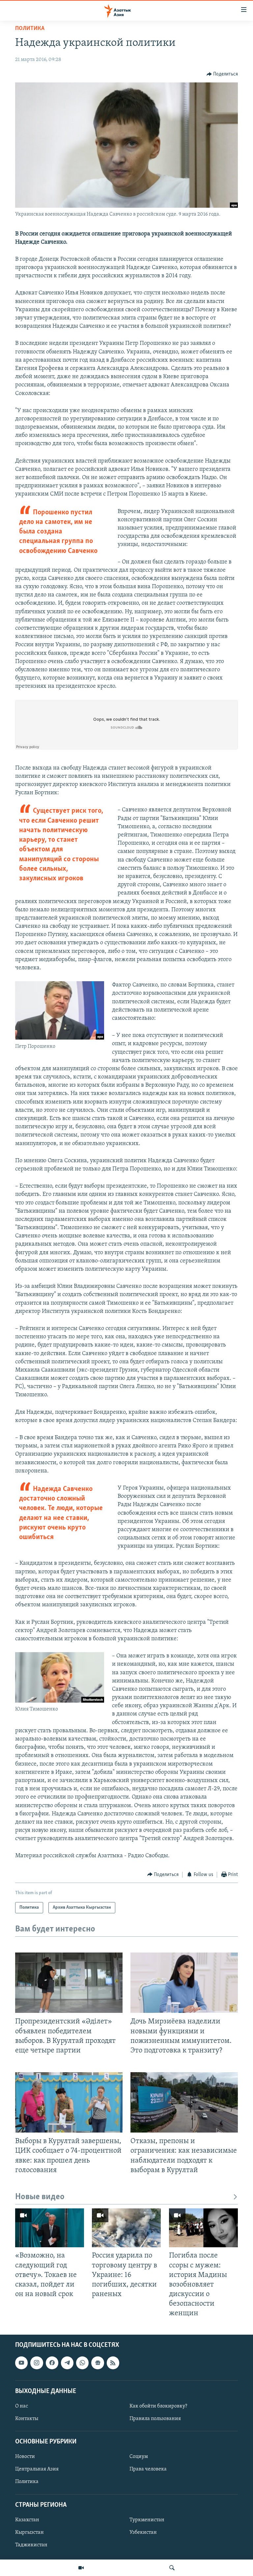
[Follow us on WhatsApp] (82, 2363)
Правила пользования (155, 2419)
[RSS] (113, 2363)
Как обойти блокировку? (158, 2406)
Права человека (148, 2470)
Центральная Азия (37, 2470)
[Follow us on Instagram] (37, 2363)
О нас (22, 2406)
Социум (139, 2457)
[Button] (222, 74)
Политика (30, 29)
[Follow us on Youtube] (21, 2363)
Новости (25, 2457)
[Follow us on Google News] (98, 2363)
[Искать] (172, 2568)
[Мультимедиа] (81, 2568)
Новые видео (40, 2197)
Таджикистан (31, 2545)
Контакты (27, 2419)
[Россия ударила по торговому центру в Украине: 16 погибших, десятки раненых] (126, 2228)
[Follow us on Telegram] (67, 2363)
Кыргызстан (29, 2532)
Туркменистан (147, 2520)
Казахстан (27, 2520)
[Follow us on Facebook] (52, 2363)
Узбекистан (143, 2532)
